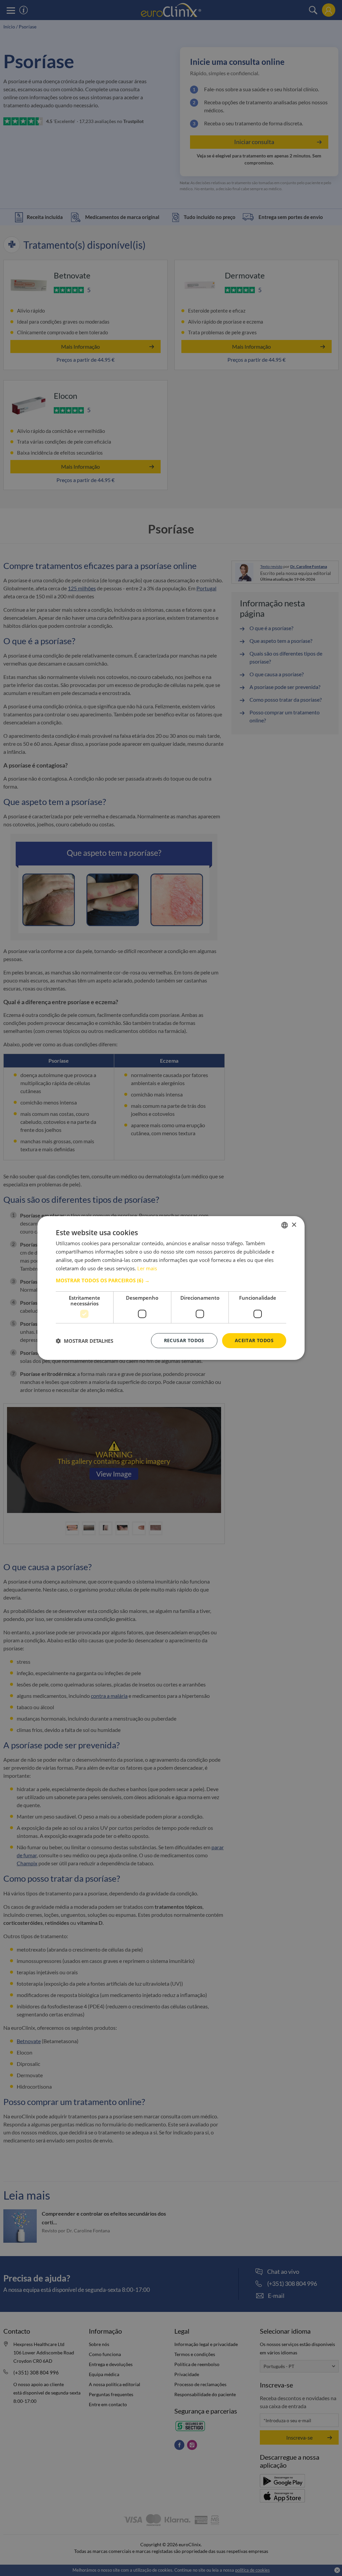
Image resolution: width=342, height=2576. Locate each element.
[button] (171, 1280)
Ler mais (147, 1268)
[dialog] (171, 1288)
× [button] (294, 1225)
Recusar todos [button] (184, 1340)
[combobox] (285, 1225)
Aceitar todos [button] (254, 1340)
